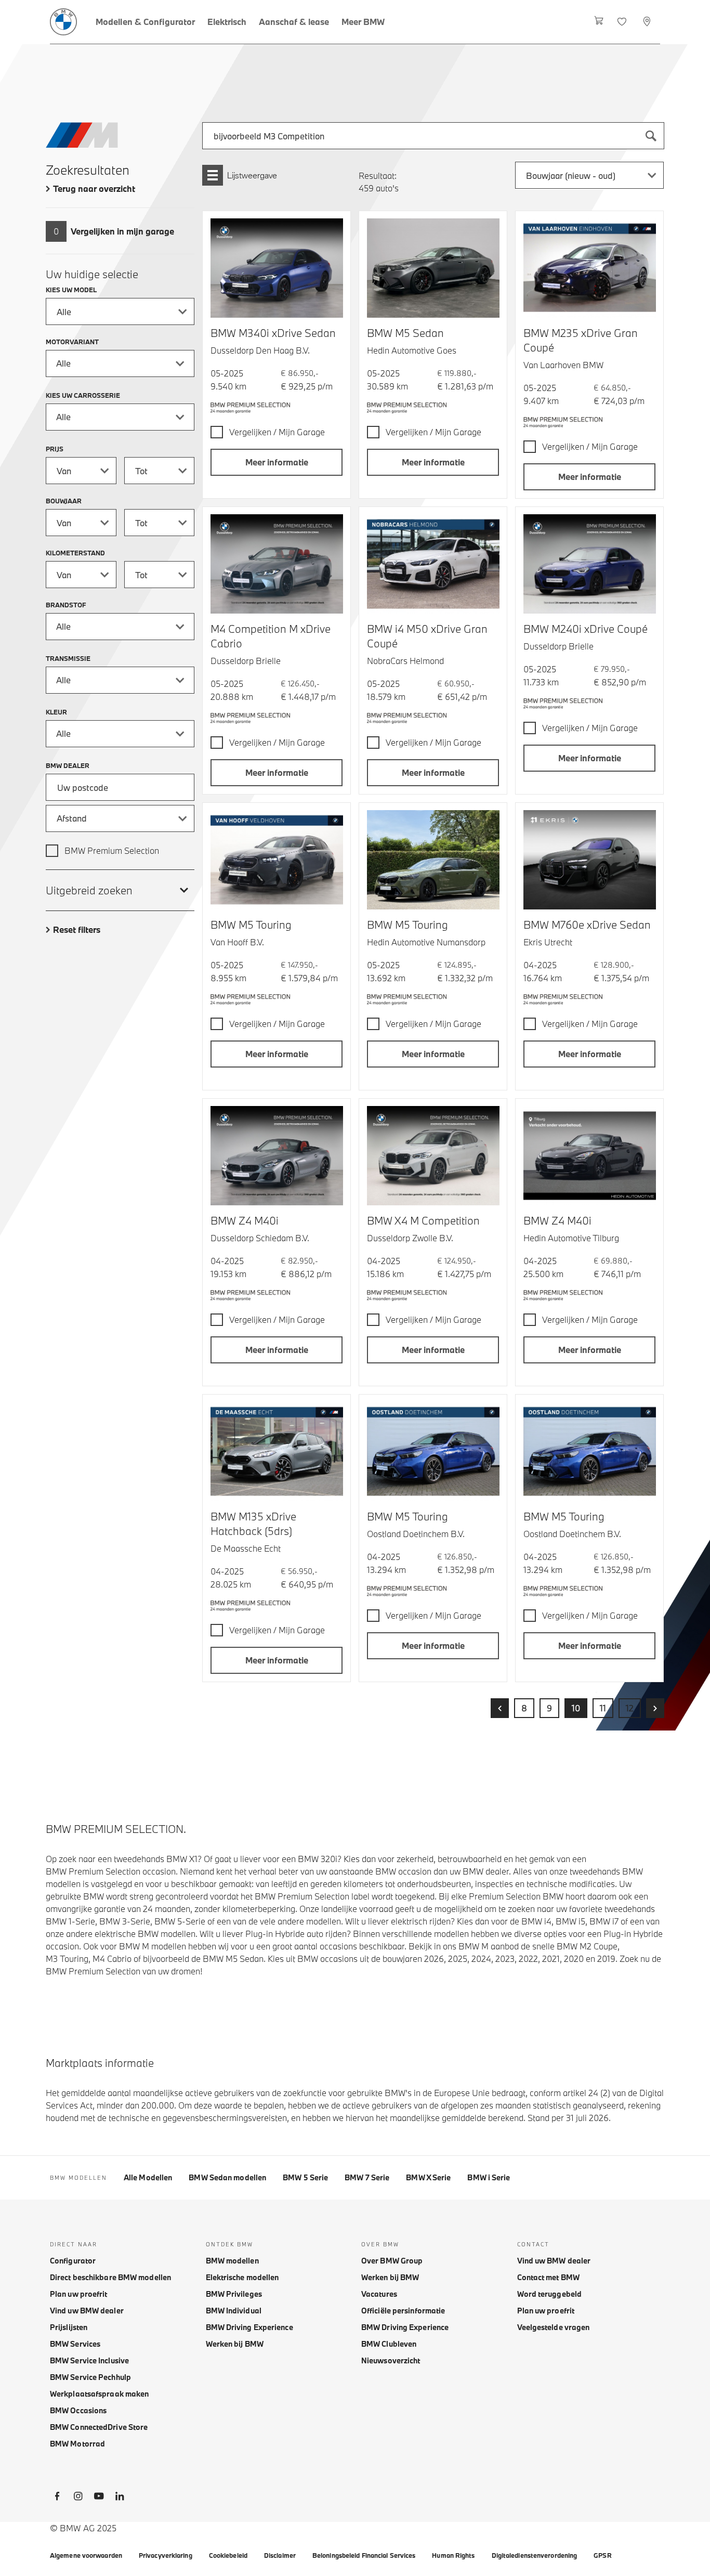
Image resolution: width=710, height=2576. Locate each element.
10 (576, 1708)
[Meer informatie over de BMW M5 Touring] (277, 860)
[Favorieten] (623, 22)
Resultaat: (378, 175)
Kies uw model (71, 290)
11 (603, 1708)
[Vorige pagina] (500, 1708)
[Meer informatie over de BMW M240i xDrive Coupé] (590, 564)
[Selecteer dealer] (648, 22)
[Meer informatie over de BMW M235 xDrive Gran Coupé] (590, 268)
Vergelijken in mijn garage (122, 231)
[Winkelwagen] (599, 22)
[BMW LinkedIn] (120, 2498)
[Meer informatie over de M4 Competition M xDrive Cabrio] (277, 564)
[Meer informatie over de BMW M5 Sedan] (433, 268)
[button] (277, 462)
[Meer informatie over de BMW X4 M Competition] (433, 1156)
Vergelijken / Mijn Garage (277, 432)
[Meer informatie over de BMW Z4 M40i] (277, 1156)
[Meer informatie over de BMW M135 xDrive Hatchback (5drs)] (277, 1452)
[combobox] (433, 136)
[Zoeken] (651, 136)
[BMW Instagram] (78, 2498)
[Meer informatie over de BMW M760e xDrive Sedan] (590, 860)
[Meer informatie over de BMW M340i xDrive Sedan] (277, 268)
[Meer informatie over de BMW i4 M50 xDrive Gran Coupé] (433, 564)
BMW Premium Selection (112, 850)
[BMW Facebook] (57, 2498)
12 (630, 1708)
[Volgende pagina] (655, 1708)
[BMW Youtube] (99, 2498)
